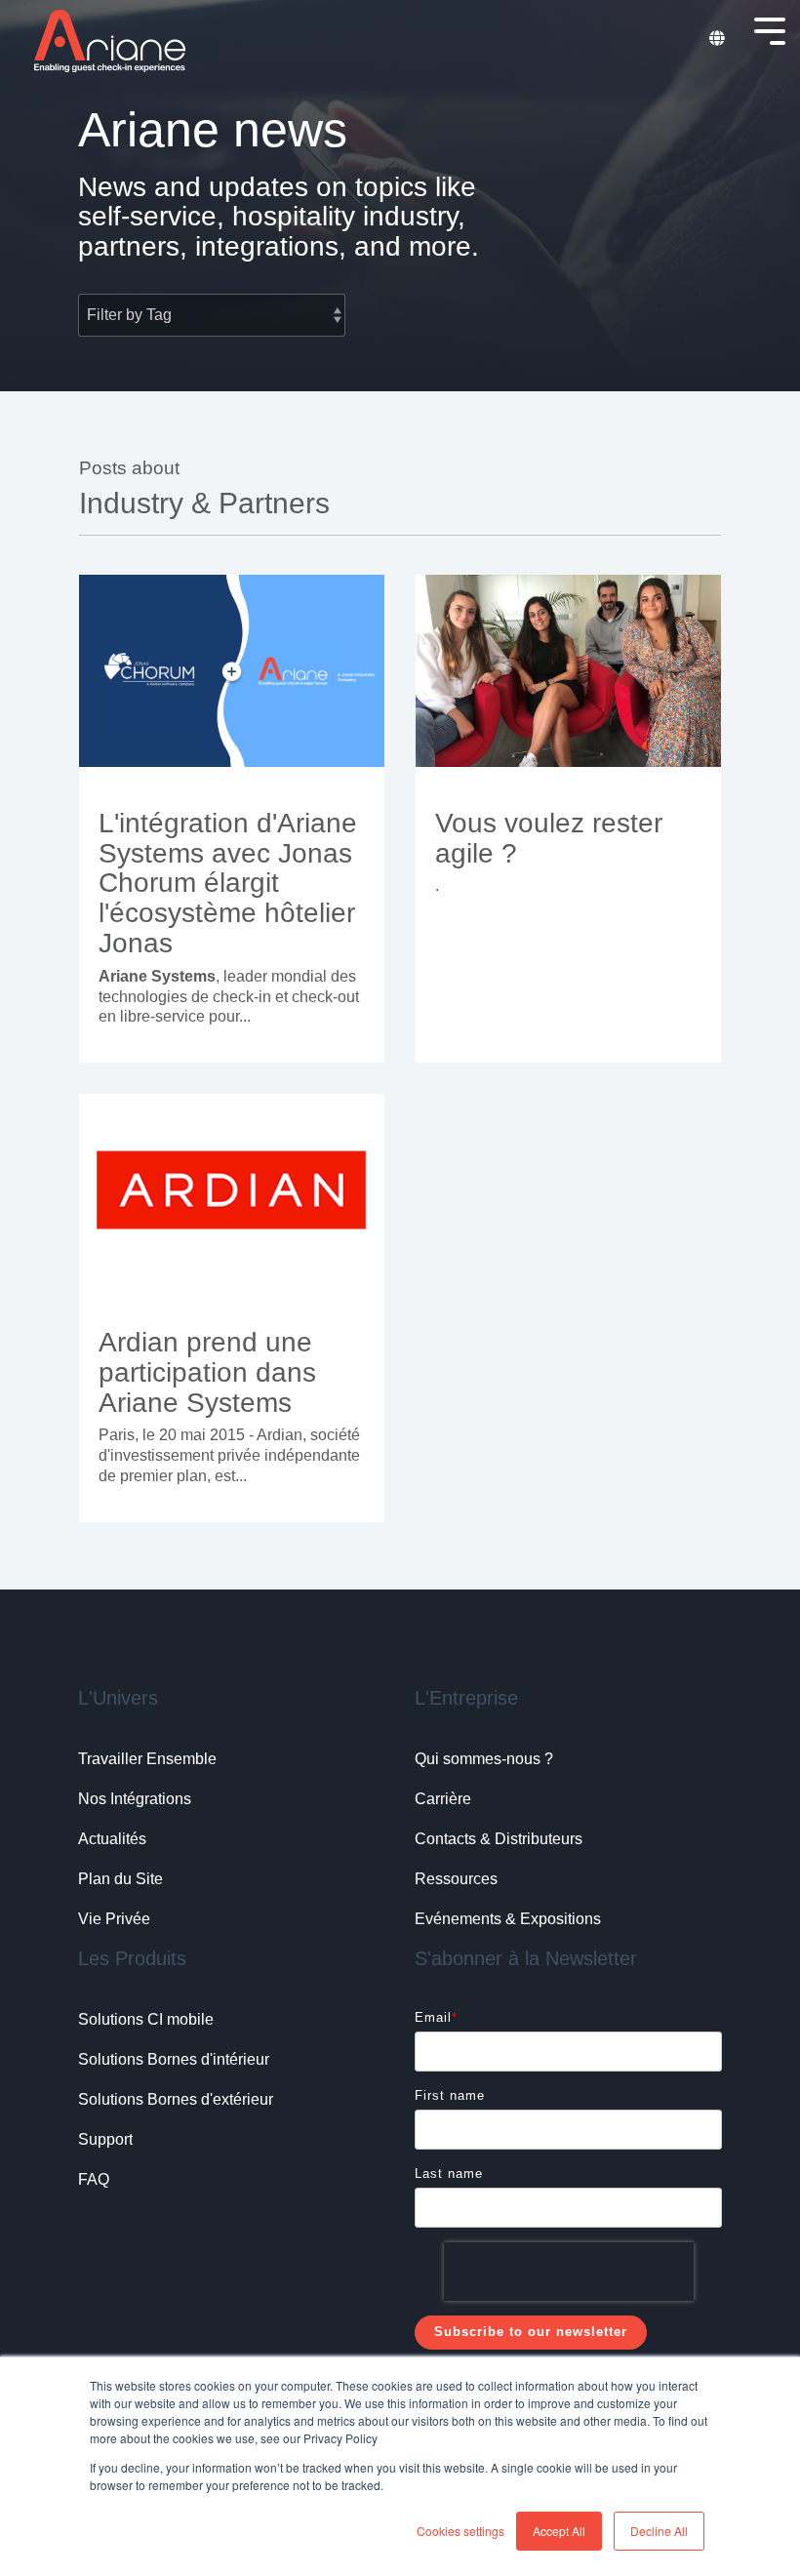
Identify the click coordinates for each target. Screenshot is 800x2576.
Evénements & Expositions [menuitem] (508, 1919)
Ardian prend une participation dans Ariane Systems (207, 1372)
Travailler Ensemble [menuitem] (147, 1759)
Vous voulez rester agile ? (549, 838)
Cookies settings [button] (460, 2531)
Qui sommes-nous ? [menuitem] (484, 1759)
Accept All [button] (559, 2531)
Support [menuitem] (105, 2139)
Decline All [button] (659, 2531)
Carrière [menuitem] (443, 1799)
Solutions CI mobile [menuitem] (146, 2019)
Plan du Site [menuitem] (120, 1879)
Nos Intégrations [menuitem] (135, 1799)
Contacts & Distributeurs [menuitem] (499, 1839)
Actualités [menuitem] (112, 1839)
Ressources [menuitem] (456, 1879)
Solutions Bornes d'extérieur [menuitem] (176, 2099)
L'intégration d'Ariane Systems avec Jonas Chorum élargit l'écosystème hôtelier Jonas (228, 883)
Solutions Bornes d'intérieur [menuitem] (174, 2059)
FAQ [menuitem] (94, 2179)
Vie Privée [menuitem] (114, 1919)
